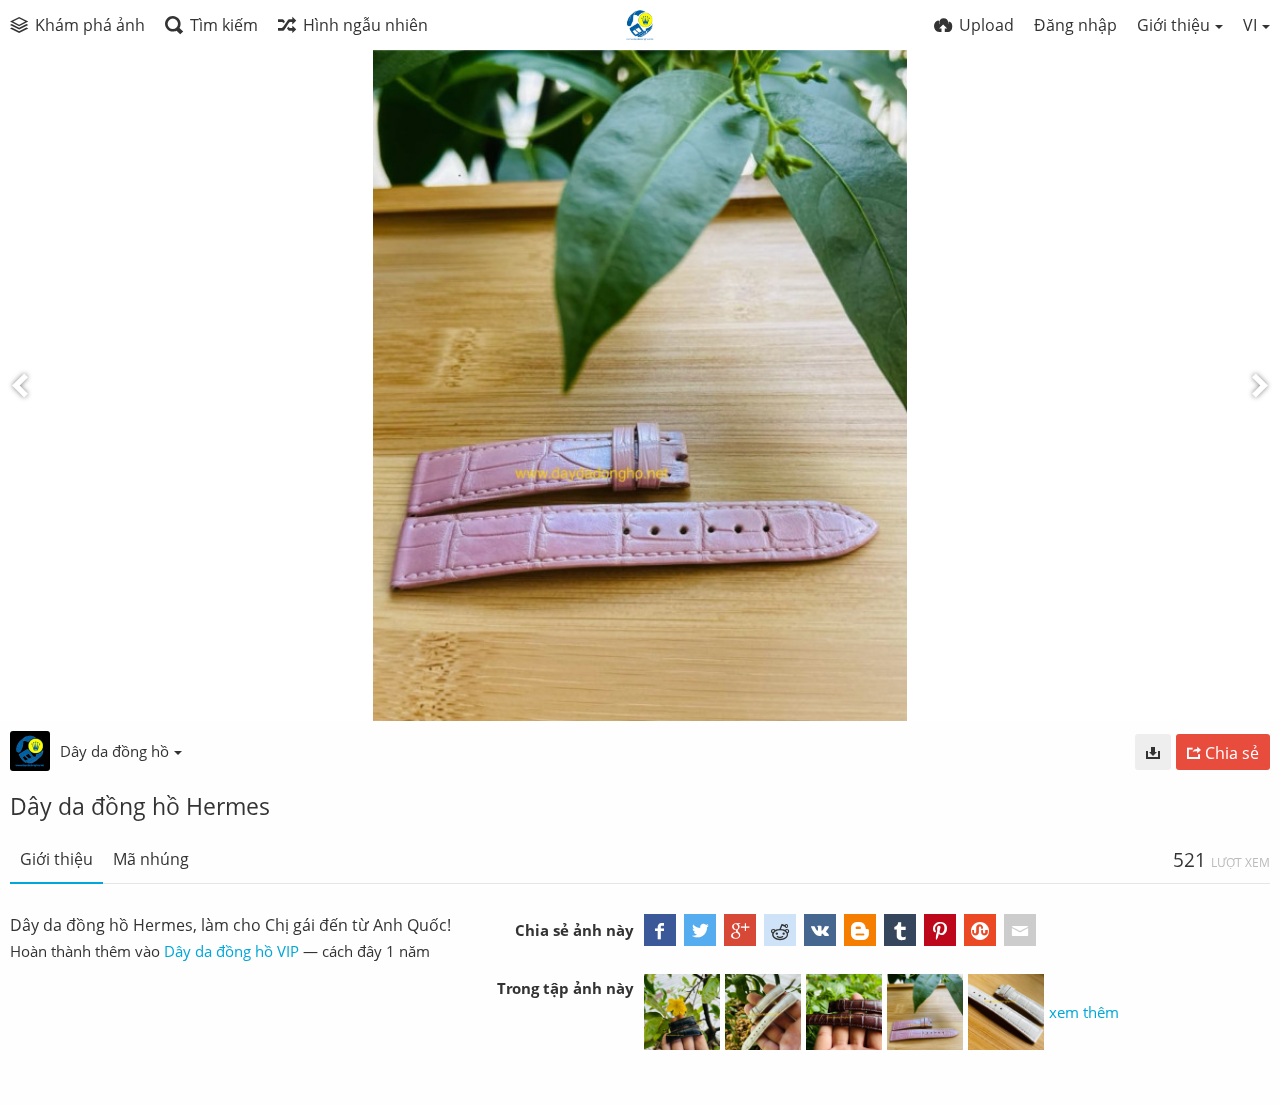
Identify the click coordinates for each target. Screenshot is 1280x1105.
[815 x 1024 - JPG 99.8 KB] (1153, 752)
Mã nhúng (151, 859)
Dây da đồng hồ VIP (231, 951)
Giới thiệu (56, 859)
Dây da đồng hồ (114, 751)
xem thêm (1084, 1012)
